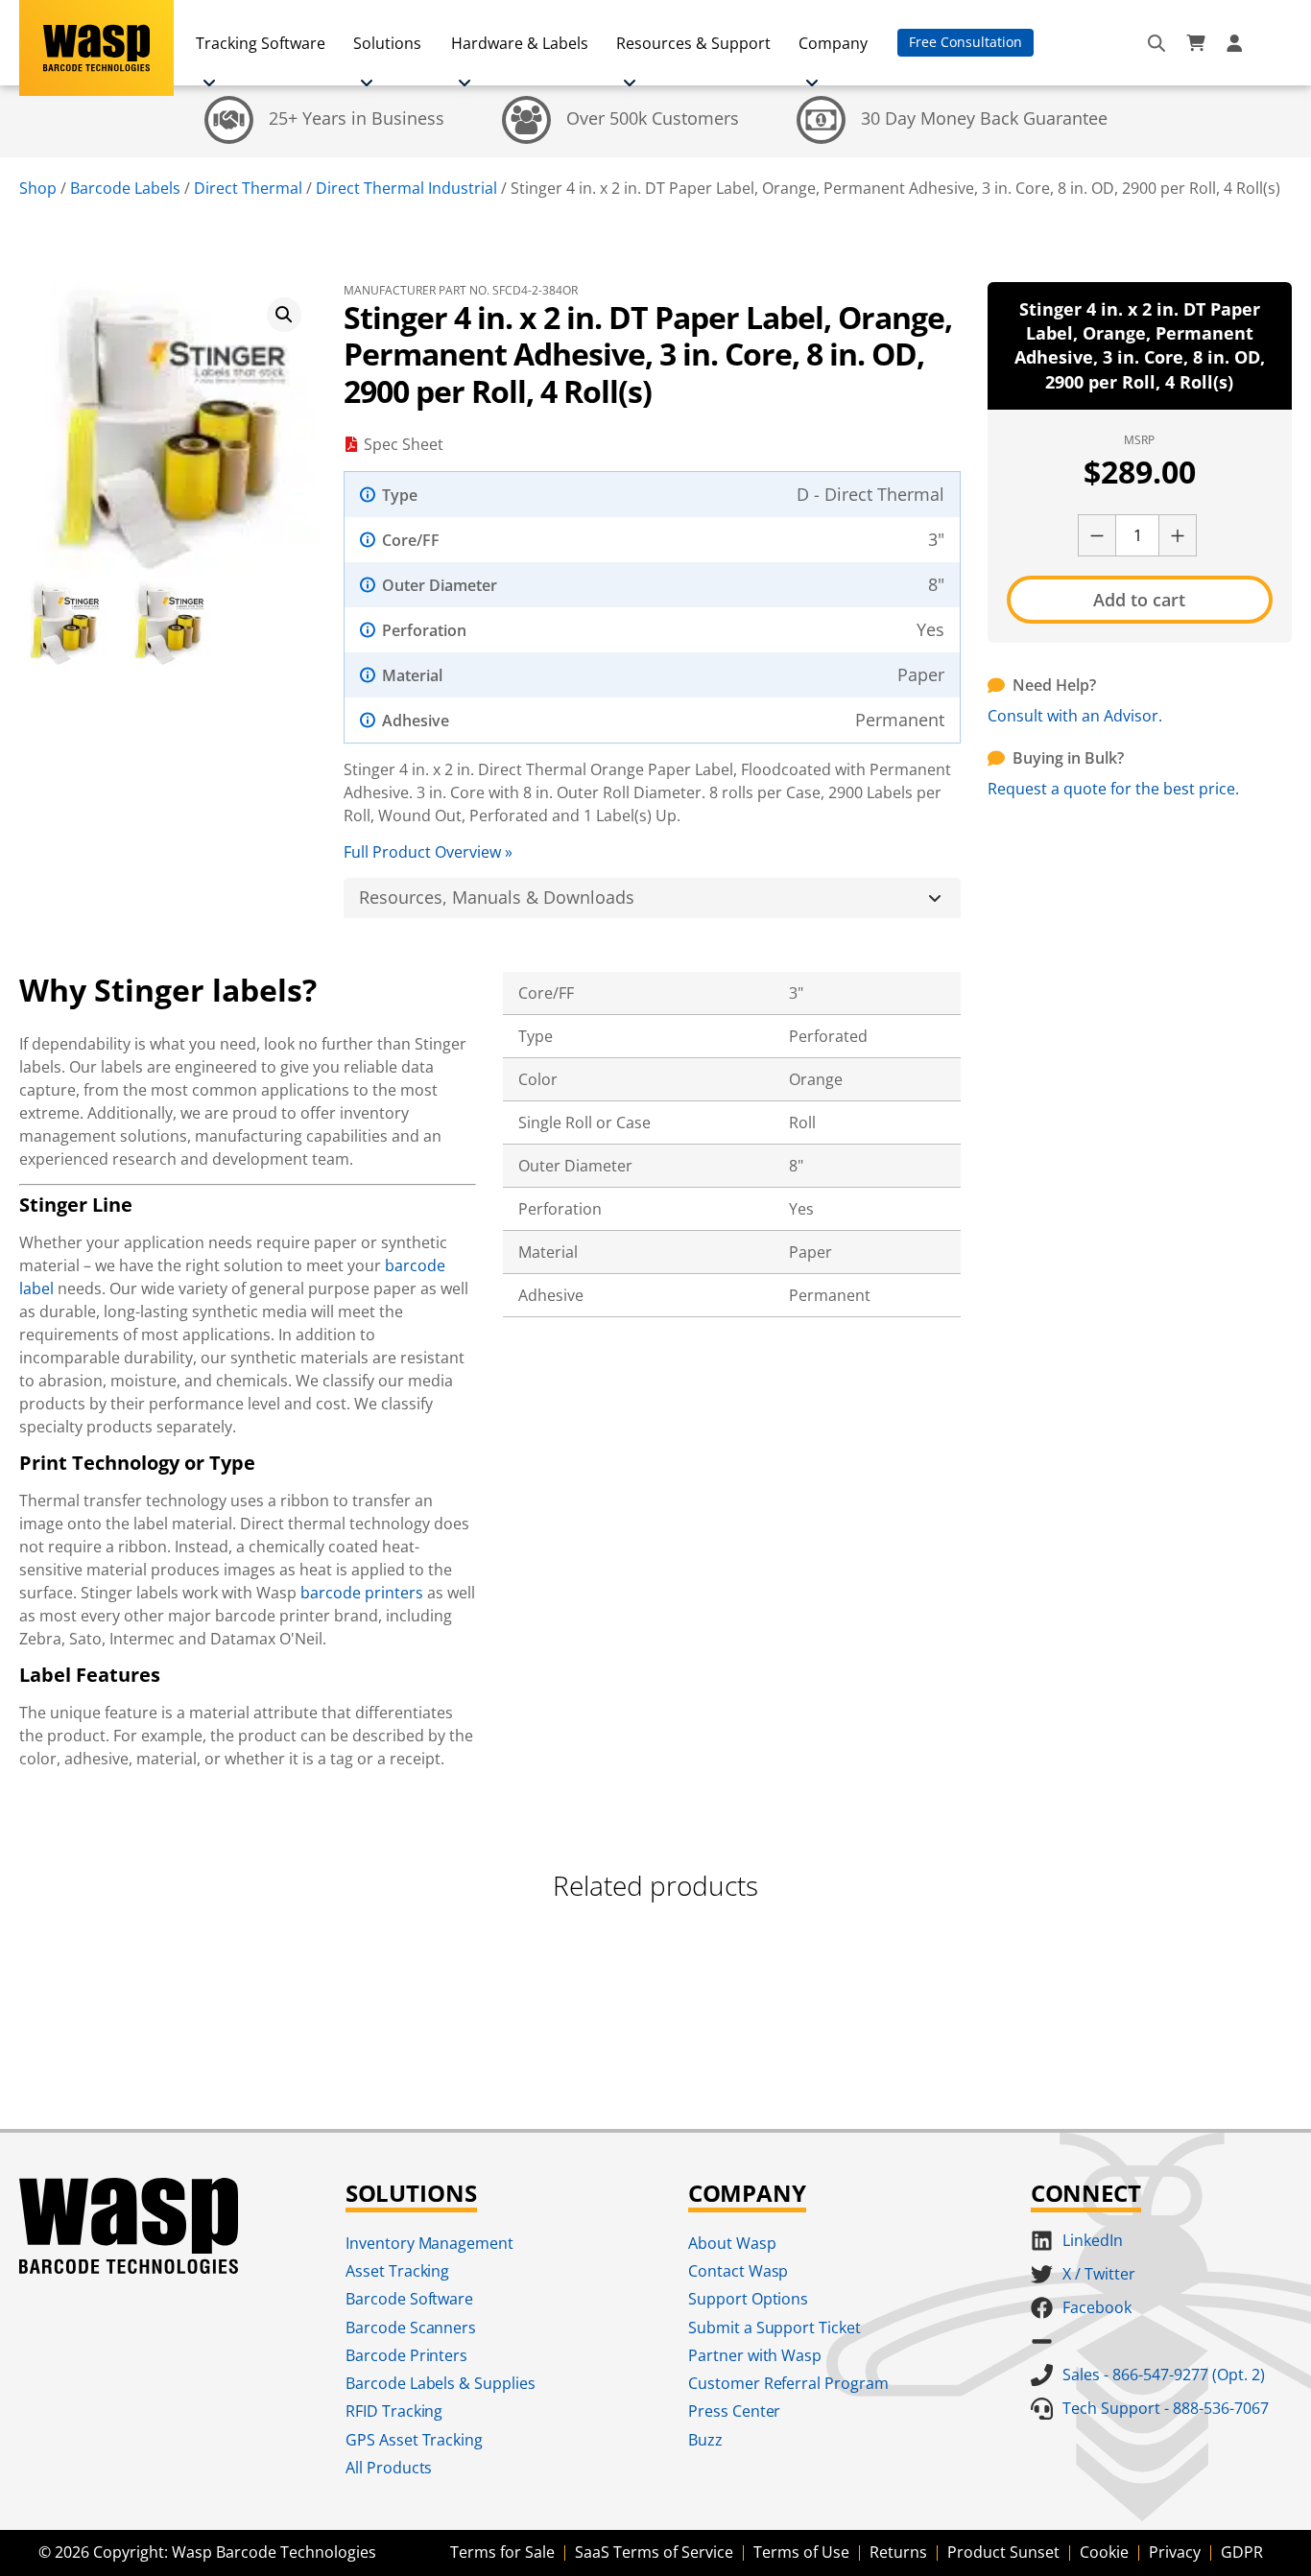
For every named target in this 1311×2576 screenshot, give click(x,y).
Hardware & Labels (520, 43)
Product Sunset (1003, 2552)
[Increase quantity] (1178, 535)
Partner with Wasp (755, 2355)
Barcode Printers (407, 2355)
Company (833, 43)
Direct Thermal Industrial (406, 188)
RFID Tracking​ (394, 2411)
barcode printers (362, 1593)
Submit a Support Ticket (775, 2328)
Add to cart (1139, 600)
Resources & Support (693, 43)
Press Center (735, 2411)
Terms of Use (801, 2552)
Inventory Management (430, 2243)
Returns (898, 2552)
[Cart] (1196, 43)
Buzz (705, 2440)
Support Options (749, 2299)
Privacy (1175, 2552)
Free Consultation (965, 42)
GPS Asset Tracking (415, 2440)
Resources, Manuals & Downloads (497, 897)
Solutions (387, 43)
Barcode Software (410, 2299)
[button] (284, 315)
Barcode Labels (125, 188)
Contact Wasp (739, 2271)
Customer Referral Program (789, 2383)
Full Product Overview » (428, 852)
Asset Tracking (398, 2271)
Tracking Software (261, 43)
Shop (38, 188)
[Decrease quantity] (1097, 535)
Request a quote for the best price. (1113, 789)
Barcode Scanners (411, 2328)
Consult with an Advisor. (1075, 716)
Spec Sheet (404, 444)
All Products (389, 2468)
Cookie (1104, 2552)
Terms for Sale (502, 2552)
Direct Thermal (248, 188)
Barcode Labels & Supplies (441, 2383)
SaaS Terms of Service (654, 2552)
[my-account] (1237, 43)
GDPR (1242, 2552)
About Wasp (732, 2243)
